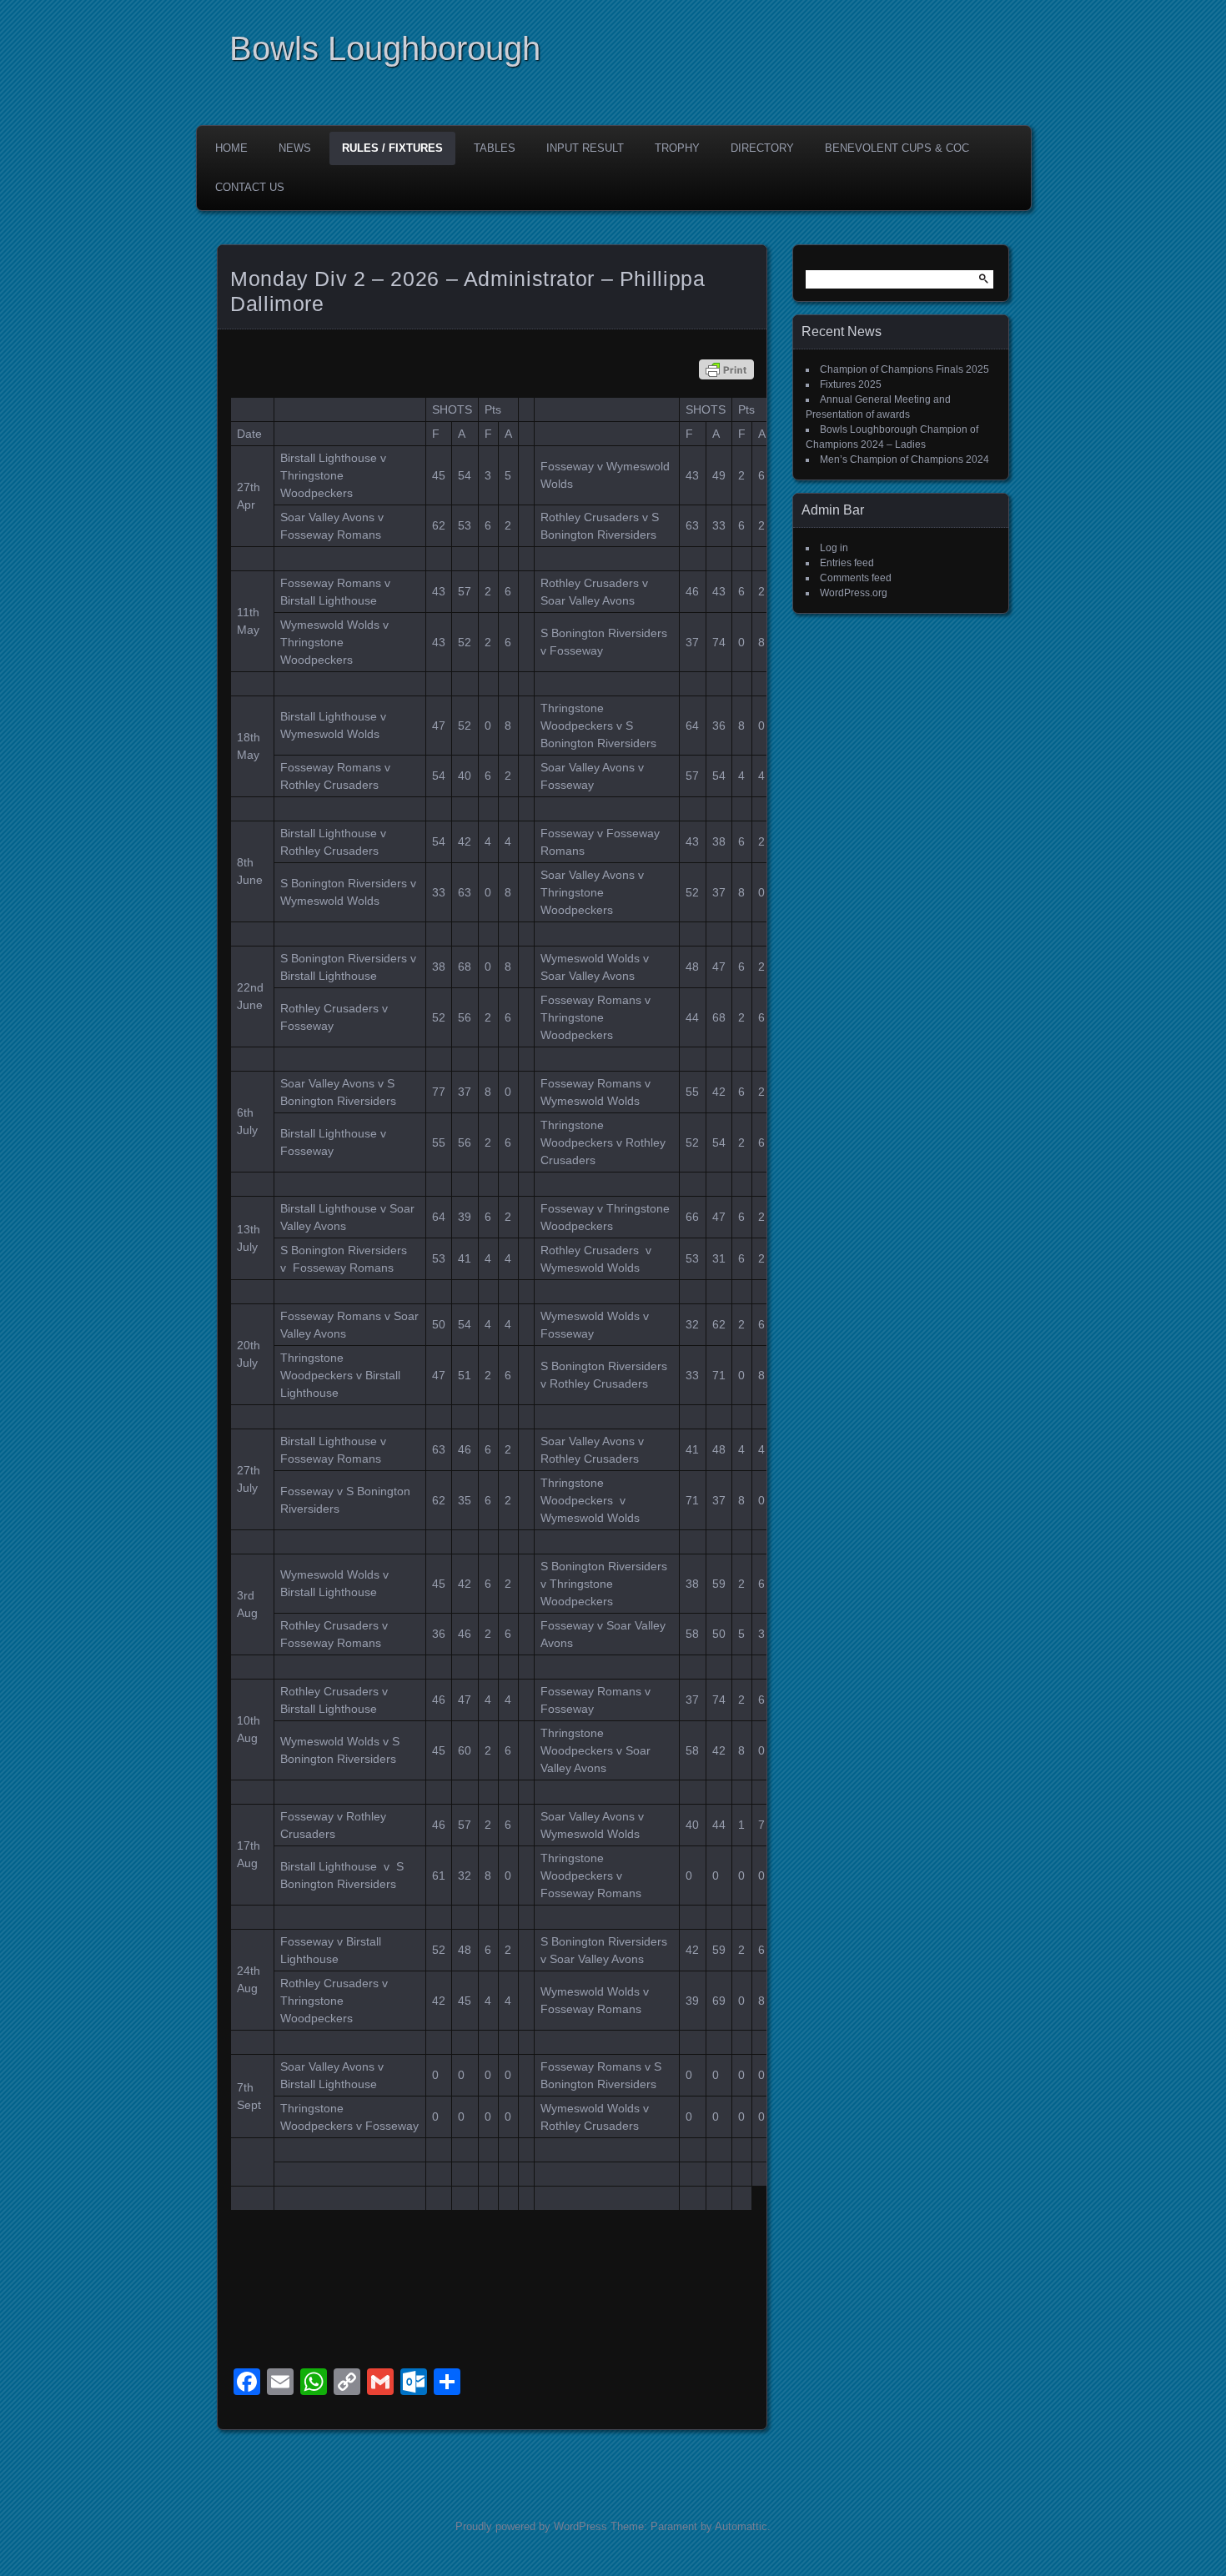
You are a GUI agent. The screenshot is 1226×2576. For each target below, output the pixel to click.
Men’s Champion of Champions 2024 (904, 459)
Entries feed (847, 563)
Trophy (677, 148)
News (295, 148)
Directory (762, 148)
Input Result (585, 148)
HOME (231, 148)
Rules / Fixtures (392, 148)
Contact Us (250, 187)
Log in (834, 548)
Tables (495, 148)
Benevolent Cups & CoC (897, 148)
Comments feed (856, 578)
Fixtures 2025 (851, 384)
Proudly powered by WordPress (531, 2526)
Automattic (741, 2526)
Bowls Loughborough (385, 48)
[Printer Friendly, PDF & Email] (726, 369)
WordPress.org (854, 593)
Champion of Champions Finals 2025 (904, 369)
